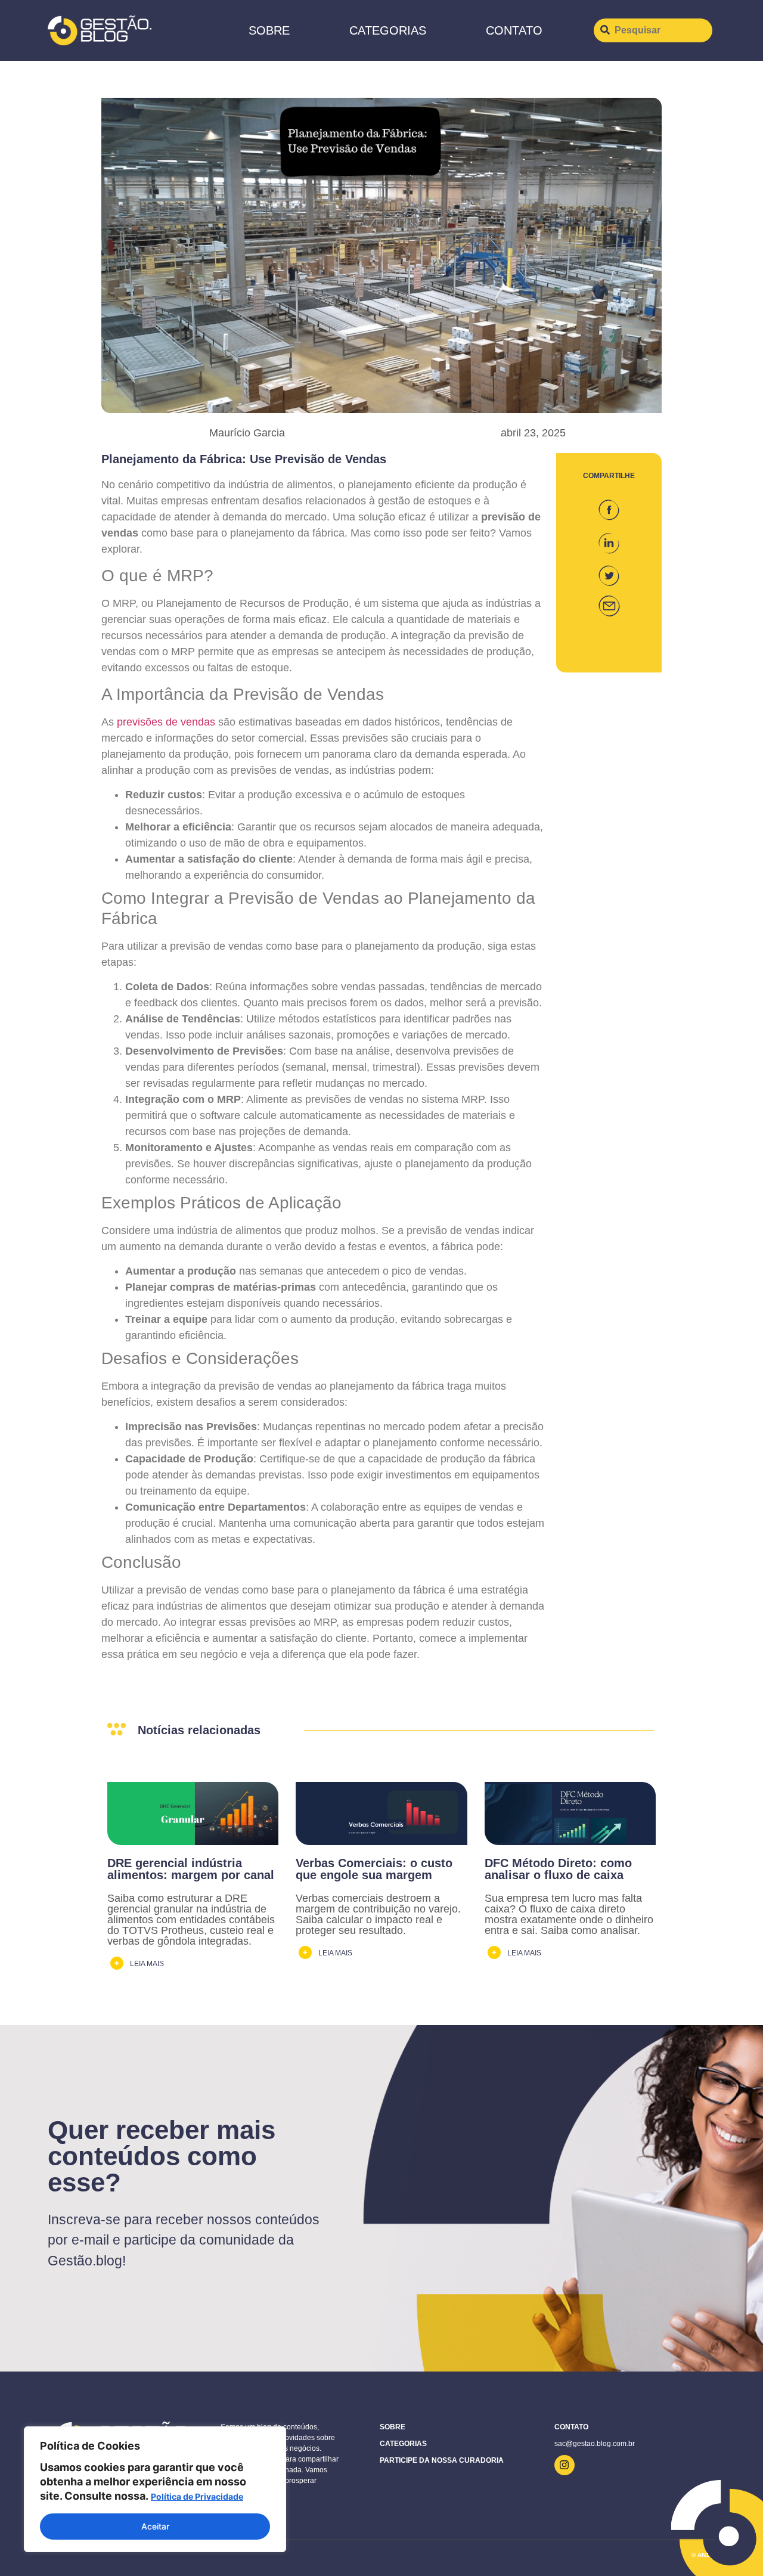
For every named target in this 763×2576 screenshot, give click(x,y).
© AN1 (700, 2555)
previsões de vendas (166, 722)
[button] (609, 505)
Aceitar (155, 2526)
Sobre (269, 30)
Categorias (388, 30)
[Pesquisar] (653, 30)
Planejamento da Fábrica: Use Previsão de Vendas (244, 459)
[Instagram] (565, 2465)
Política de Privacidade (197, 2496)
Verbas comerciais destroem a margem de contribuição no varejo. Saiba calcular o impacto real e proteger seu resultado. (378, 1914)
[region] (155, 2489)
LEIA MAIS (147, 1964)
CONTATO (514, 30)
